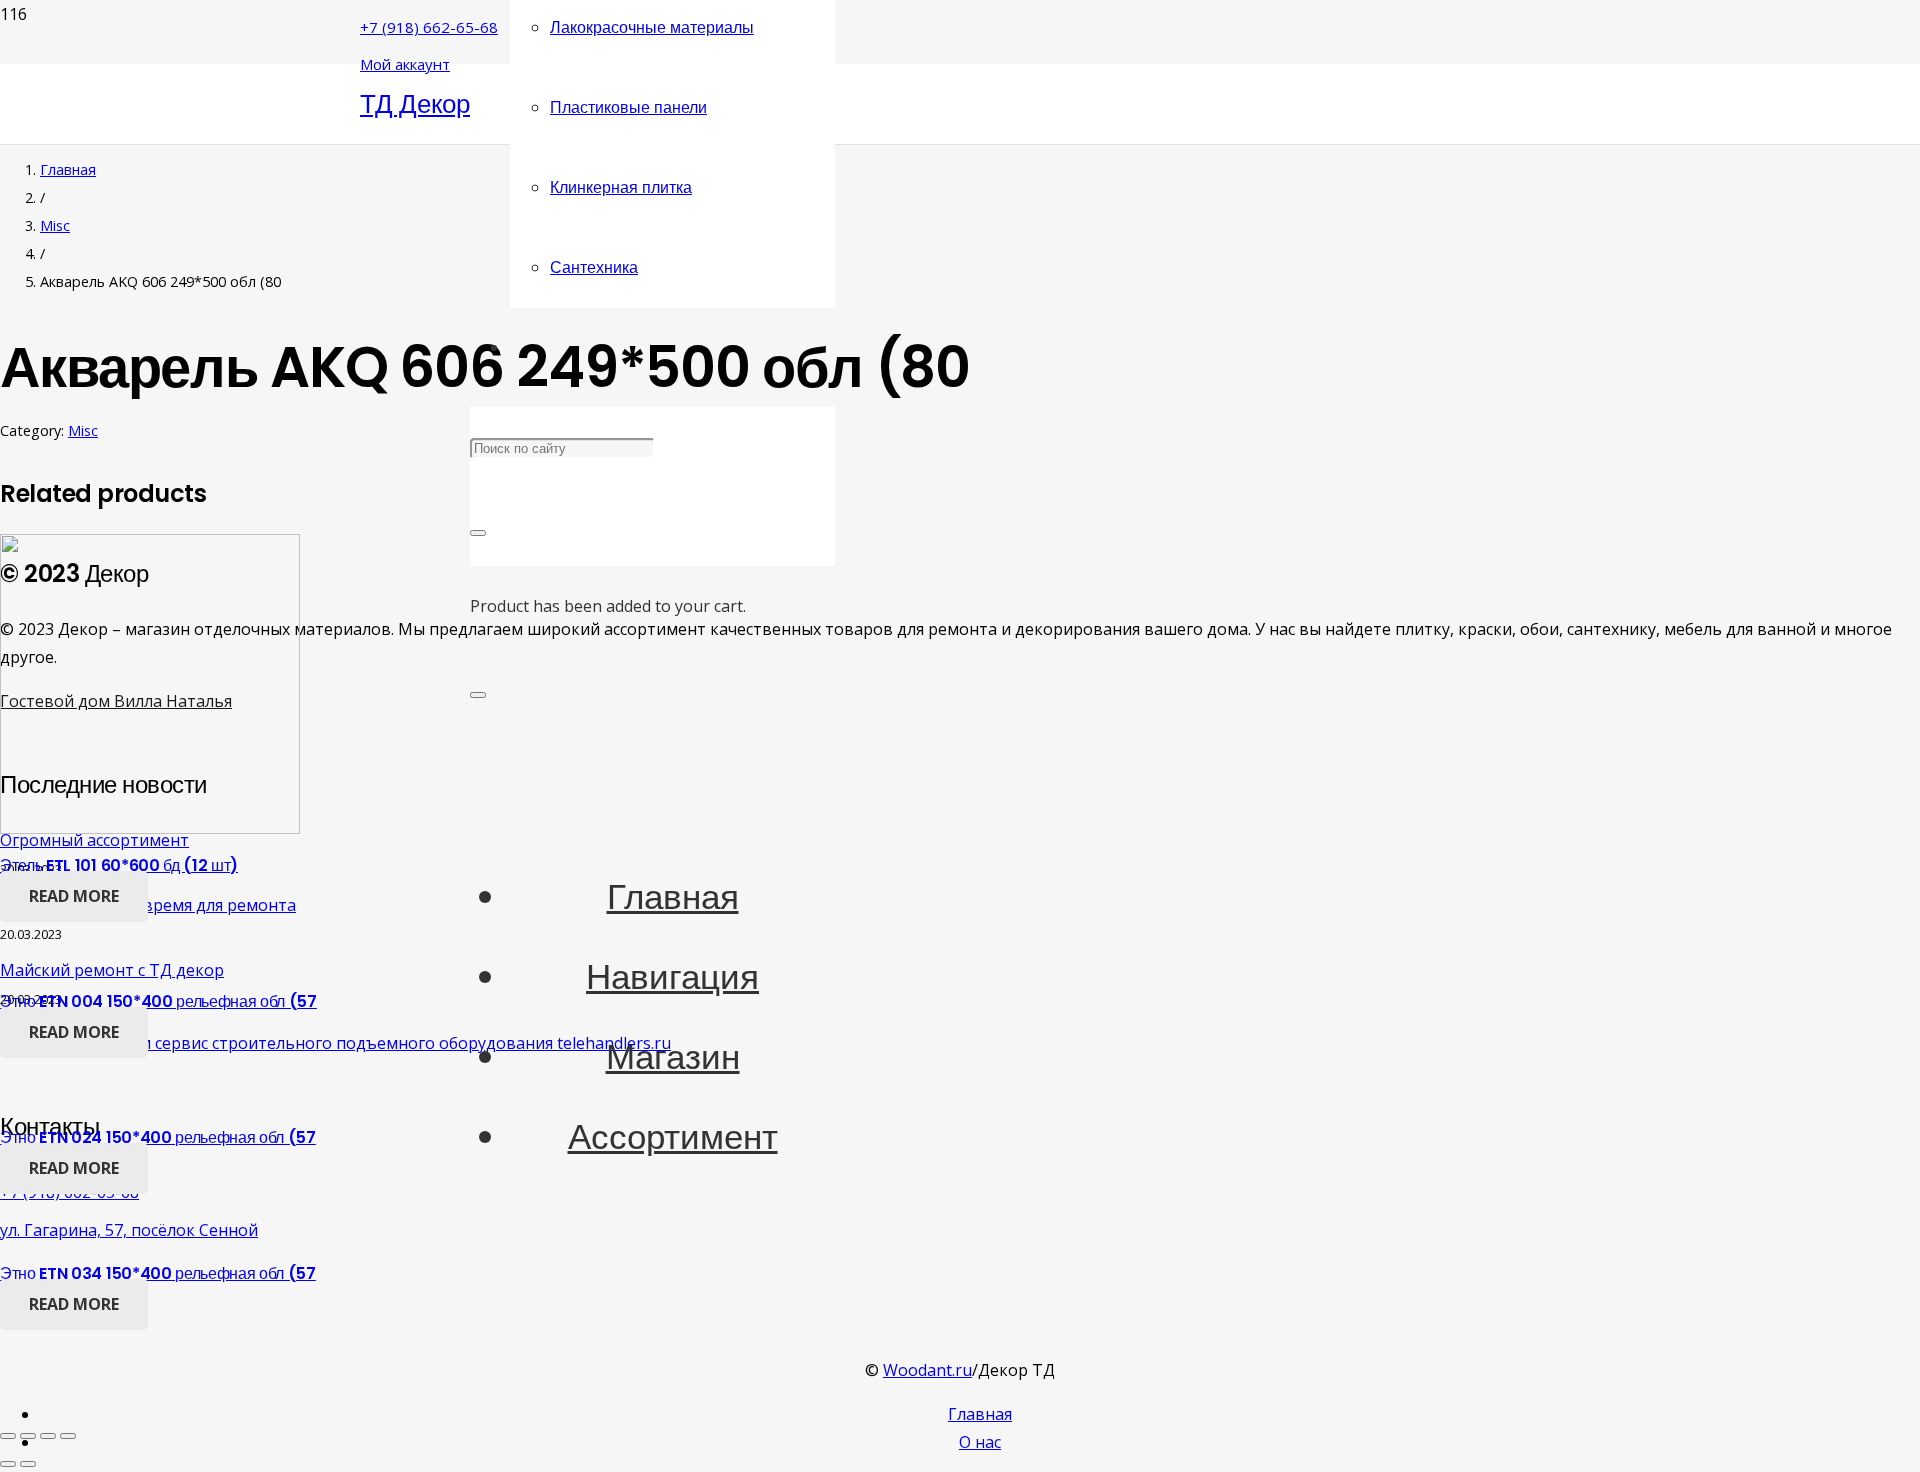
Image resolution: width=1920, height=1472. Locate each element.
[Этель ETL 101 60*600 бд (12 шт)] (150, 828)
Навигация (672, 976)
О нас (980, 1442)
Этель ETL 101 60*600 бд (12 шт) (119, 865)
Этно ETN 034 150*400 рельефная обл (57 (158, 1273)
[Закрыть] (478, 533)
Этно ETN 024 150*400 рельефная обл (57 (158, 1137)
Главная (673, 896)
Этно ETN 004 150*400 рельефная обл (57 (158, 1001)
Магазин (673, 1056)
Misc (55, 225)
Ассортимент (673, 1136)
